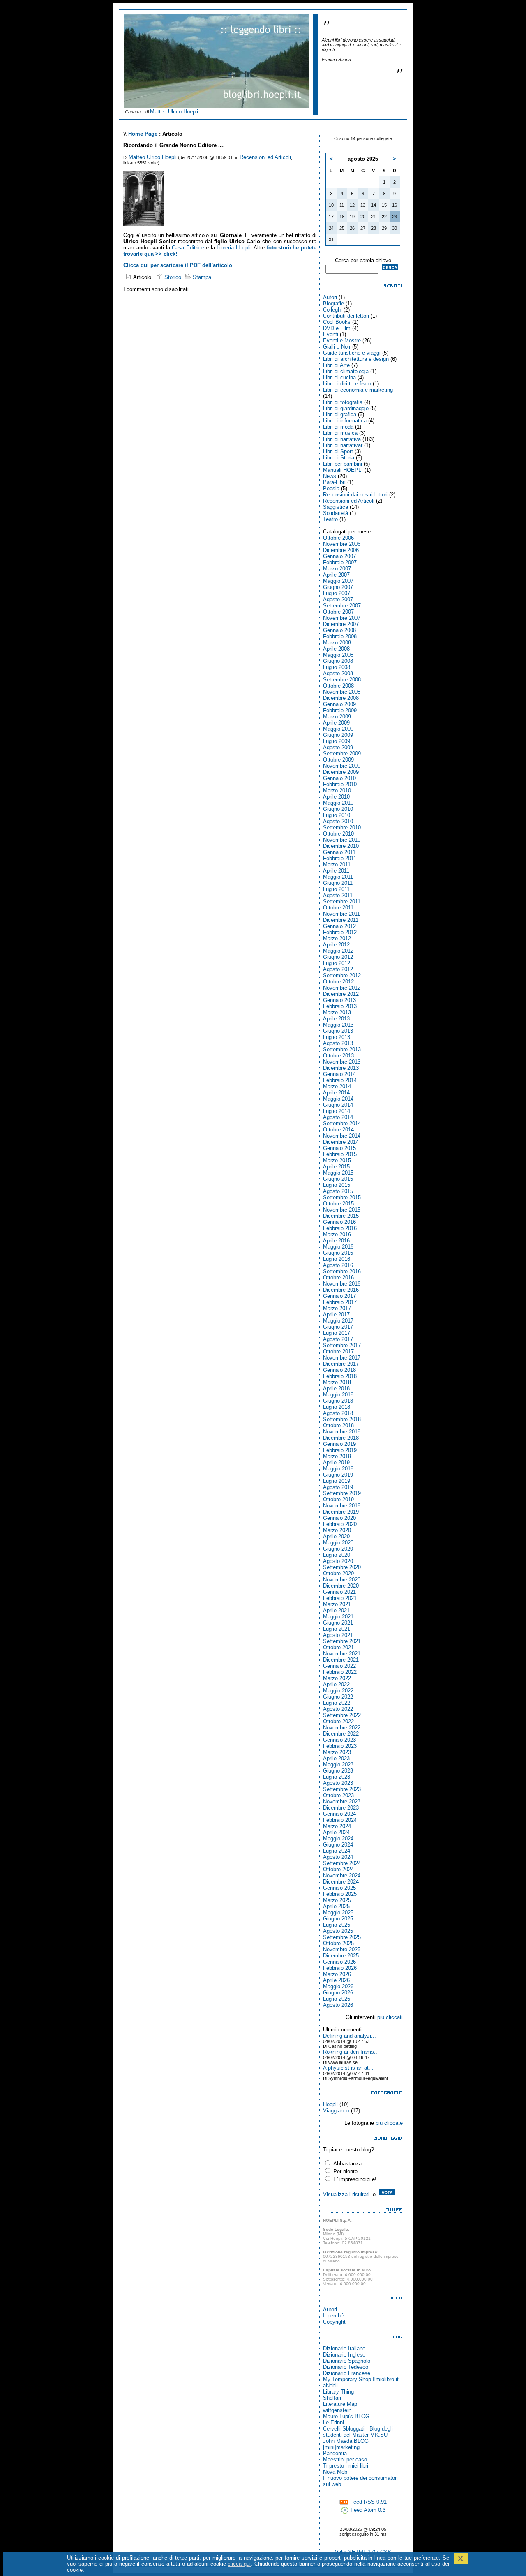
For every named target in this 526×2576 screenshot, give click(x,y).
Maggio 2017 (338, 1321)
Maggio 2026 (338, 1986)
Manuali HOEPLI (343, 470)
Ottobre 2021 (338, 1647)
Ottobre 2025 (338, 1943)
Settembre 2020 (342, 1567)
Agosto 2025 (338, 1931)
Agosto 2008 (338, 673)
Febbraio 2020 (340, 1524)
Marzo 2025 (337, 1900)
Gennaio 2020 (339, 1518)
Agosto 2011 (338, 895)
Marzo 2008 (337, 643)
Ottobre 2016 (338, 1278)
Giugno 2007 (338, 587)
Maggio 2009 (338, 729)
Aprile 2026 (336, 1980)
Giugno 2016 (338, 1253)
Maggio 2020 (338, 1543)
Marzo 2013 (337, 1012)
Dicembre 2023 (341, 1808)
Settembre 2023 (342, 1789)
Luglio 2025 (337, 1925)
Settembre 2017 (342, 1345)
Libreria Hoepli (233, 248)
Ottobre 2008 (338, 686)
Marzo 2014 (337, 1086)
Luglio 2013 (337, 1037)
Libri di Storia (339, 458)
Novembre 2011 (341, 914)
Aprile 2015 (336, 1167)
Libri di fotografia (343, 402)
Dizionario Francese (347, 2373)
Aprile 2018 (336, 1388)
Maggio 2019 (338, 1469)
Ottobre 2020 (338, 1573)
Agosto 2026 (338, 2005)
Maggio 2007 (338, 581)
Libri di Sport (338, 451)
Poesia (331, 488)
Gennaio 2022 (339, 1666)
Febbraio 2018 (340, 1376)
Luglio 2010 (337, 815)
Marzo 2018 (337, 1382)
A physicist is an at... (348, 2068)
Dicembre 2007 (341, 624)
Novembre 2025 (342, 1949)
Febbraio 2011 (340, 858)
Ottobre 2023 (338, 1795)
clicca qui (239, 2564)
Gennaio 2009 (339, 704)
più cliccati (390, 2017)
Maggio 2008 (338, 655)
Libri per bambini (343, 464)
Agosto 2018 (338, 1413)
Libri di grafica (340, 414)
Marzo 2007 (337, 569)
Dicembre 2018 (341, 1438)
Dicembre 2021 (341, 1660)
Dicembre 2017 (341, 1364)
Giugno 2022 (338, 1697)
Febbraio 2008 (340, 636)
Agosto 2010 (338, 821)
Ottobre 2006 (338, 538)
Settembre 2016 (342, 1271)
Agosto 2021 (338, 1635)
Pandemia (335, 2453)
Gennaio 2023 (339, 1740)
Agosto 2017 (338, 1339)
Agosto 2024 (338, 1857)
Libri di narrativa (342, 439)
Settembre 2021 (342, 1641)
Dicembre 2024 (341, 1882)
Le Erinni (333, 2423)
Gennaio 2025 (339, 1888)
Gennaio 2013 (339, 1000)
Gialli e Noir (337, 347)
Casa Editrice (188, 248)
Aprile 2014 (336, 1093)
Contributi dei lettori (346, 316)
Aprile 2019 (336, 1462)
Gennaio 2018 (339, 1370)
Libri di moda (338, 427)
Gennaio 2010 (339, 778)
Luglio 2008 (337, 667)
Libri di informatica (345, 421)
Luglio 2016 (337, 1259)
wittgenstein (337, 2410)
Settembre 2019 (342, 1493)
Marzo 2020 (337, 1530)
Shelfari (332, 2398)
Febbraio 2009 (340, 710)
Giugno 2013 (338, 1031)
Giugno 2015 (338, 1179)
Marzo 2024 (337, 1826)
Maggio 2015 (338, 1173)
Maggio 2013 (338, 1025)
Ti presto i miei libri (346, 2466)
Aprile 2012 (336, 945)
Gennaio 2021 (339, 1592)
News (330, 476)
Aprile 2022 (336, 1684)
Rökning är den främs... (351, 2052)
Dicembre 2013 (341, 1068)
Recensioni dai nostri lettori (355, 495)
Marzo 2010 (337, 791)
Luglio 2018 (337, 1407)
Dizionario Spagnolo (347, 2361)
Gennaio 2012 (339, 926)
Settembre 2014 (342, 1123)
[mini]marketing (341, 2447)
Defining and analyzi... (350, 2036)
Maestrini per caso (345, 2459)
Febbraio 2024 (340, 1820)
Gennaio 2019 (339, 1444)
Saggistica (336, 507)
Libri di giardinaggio (346, 408)
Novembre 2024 (342, 1875)
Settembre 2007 (342, 606)
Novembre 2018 (342, 1432)
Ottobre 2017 (338, 1351)
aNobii (330, 2386)
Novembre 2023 (342, 1802)
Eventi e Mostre (342, 340)
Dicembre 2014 (341, 1142)
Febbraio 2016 (340, 1228)
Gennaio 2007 (339, 556)
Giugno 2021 (338, 1623)
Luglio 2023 (337, 1777)
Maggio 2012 (338, 951)
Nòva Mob (335, 2472)
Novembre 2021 (342, 1654)
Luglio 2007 (337, 593)
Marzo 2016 (337, 1234)
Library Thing (338, 2392)
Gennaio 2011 (339, 852)
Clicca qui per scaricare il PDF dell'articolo (178, 265)
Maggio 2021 (338, 1617)
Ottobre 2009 (338, 760)
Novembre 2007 (342, 618)
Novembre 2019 (342, 1506)
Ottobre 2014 (338, 1130)
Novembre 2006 (342, 544)
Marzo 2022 (337, 1678)
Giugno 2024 (338, 1845)
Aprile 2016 (336, 1241)
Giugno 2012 (338, 957)
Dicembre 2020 (341, 1586)
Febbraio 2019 (340, 1450)
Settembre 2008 (342, 680)
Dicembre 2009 (341, 772)
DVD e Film (337, 328)
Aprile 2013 (336, 1019)
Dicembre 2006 (341, 550)
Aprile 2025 (336, 1906)
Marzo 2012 (337, 938)
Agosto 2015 (338, 1191)
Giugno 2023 (338, 1771)
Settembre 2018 (342, 1419)
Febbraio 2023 (340, 1746)
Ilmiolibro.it (386, 2379)
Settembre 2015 (342, 1197)
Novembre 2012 (342, 988)
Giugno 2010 (338, 809)
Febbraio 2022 (340, 1672)
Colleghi (332, 310)
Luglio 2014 (337, 1111)
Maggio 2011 (338, 877)
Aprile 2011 (336, 871)
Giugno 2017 (338, 1327)
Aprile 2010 (336, 797)
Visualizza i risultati (346, 2194)
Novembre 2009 (342, 766)
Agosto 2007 (338, 599)
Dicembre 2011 (341, 920)
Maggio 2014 (338, 1099)
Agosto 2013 (338, 1043)
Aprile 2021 (336, 1610)
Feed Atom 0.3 (367, 2510)
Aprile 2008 (336, 649)
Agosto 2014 (338, 1117)
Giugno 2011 (338, 883)
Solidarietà (336, 513)
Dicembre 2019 (341, 1512)
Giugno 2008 (338, 661)
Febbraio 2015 (340, 1154)
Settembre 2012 (342, 975)
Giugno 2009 (338, 735)
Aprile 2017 (336, 1315)
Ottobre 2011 (338, 908)
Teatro (330, 519)
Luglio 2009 (337, 741)
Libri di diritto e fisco (347, 384)
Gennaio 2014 (339, 1074)
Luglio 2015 (337, 1185)
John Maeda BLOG (346, 2441)
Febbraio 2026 (340, 1968)
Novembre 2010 (342, 840)
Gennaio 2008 (339, 630)
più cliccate (389, 2123)
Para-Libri (334, 482)
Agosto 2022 (338, 1709)
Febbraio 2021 (340, 1598)
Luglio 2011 (336, 889)
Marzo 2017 (337, 1308)
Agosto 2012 (338, 969)
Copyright (334, 2322)
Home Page (143, 134)
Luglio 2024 (337, 1851)
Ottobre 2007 (338, 612)
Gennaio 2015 (339, 1148)
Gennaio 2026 (339, 1962)
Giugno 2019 (338, 1475)
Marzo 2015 (337, 1160)
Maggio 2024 (338, 1839)
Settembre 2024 (342, 1863)
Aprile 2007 (336, 575)
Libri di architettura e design (356, 359)
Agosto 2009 (338, 747)
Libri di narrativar (343, 445)
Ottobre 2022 (338, 1721)
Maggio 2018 (338, 1395)
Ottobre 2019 (338, 1499)
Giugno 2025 (338, 1919)
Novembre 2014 (342, 1136)
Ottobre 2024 (338, 1869)
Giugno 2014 (338, 1105)
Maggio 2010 (338, 803)
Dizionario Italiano (344, 2349)
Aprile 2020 (336, 1536)
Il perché (333, 2316)
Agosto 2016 (338, 1265)
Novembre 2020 (342, 1580)
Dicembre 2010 (341, 846)
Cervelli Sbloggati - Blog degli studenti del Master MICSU (358, 2432)
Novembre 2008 (342, 692)
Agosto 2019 (338, 1487)
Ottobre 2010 (338, 834)
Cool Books (337, 322)
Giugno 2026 (338, 1993)
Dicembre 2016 (341, 1290)
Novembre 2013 (342, 1062)
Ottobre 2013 (338, 1056)
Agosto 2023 (338, 1783)
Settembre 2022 (342, 1715)
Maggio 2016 (338, 1247)
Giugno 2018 (338, 1401)
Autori (330, 297)
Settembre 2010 (342, 828)
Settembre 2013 (342, 1049)
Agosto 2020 (338, 1561)
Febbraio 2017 (340, 1302)
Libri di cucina (339, 377)
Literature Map (340, 2404)
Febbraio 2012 (340, 932)
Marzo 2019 (337, 1456)
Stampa (201, 277)
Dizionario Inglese (344, 2355)
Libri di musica (340, 433)
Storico (172, 277)
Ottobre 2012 (338, 982)
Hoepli (330, 2104)
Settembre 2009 (342, 754)
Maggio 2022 (338, 1691)
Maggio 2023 (338, 1765)
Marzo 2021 (337, 1604)
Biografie (333, 304)
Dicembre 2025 (341, 1956)
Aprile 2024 (336, 1832)
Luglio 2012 (337, 963)
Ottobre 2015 (338, 1204)
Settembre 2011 (342, 901)
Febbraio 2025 (340, 1894)
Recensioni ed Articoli (265, 157)
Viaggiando (336, 2111)
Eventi (331, 334)
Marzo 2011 (337, 864)
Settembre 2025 (342, 1937)
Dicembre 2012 (341, 994)
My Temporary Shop (347, 2379)
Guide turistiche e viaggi (352, 353)
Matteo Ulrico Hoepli (174, 112)
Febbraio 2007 (340, 562)
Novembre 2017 (342, 1358)
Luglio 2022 (337, 1703)
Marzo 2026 (337, 1974)
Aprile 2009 (336, 723)
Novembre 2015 (342, 1210)
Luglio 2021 (337, 1629)
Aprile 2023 (336, 1758)
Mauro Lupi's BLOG (346, 2416)
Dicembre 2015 (341, 1216)
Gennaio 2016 (339, 1222)
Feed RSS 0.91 (368, 2502)
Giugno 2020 (338, 1549)
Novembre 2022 (342, 1728)
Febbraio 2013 (340, 1006)
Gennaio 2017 (339, 1296)
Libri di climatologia (346, 371)
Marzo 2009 (337, 717)
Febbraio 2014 (340, 1080)
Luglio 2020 (337, 1555)
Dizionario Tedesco (346, 2367)
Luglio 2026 (337, 1999)
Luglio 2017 (337, 1333)
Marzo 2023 (337, 1752)
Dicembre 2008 (341, 698)
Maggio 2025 (338, 1912)
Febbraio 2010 (340, 784)
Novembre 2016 (342, 1284)
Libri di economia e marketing (358, 390)
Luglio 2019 (337, 1481)
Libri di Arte (336, 365)
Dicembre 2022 (341, 1734)
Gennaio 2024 (339, 1814)
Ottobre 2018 (338, 1425)
